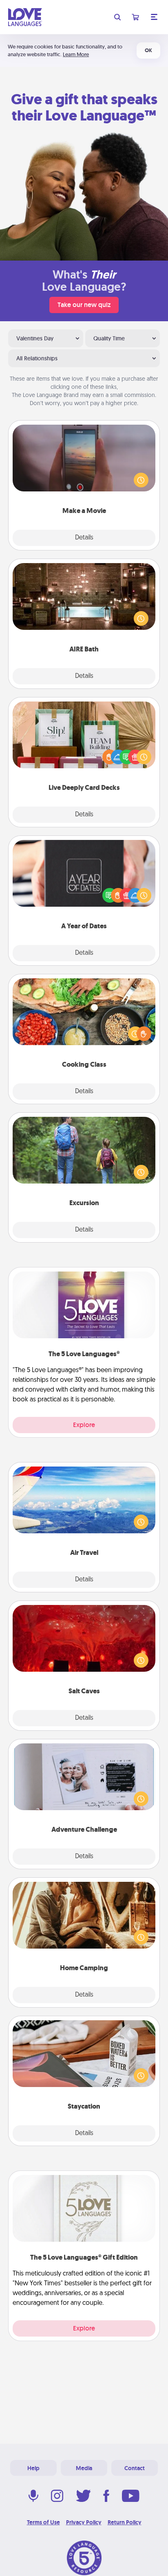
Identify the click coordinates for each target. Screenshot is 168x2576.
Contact (135, 2468)
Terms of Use (43, 2522)
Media (84, 2468)
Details (84, 538)
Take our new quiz (84, 305)
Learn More (76, 54)
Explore (84, 1425)
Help (33, 2468)
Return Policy (125, 2522)
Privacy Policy (84, 2522)
